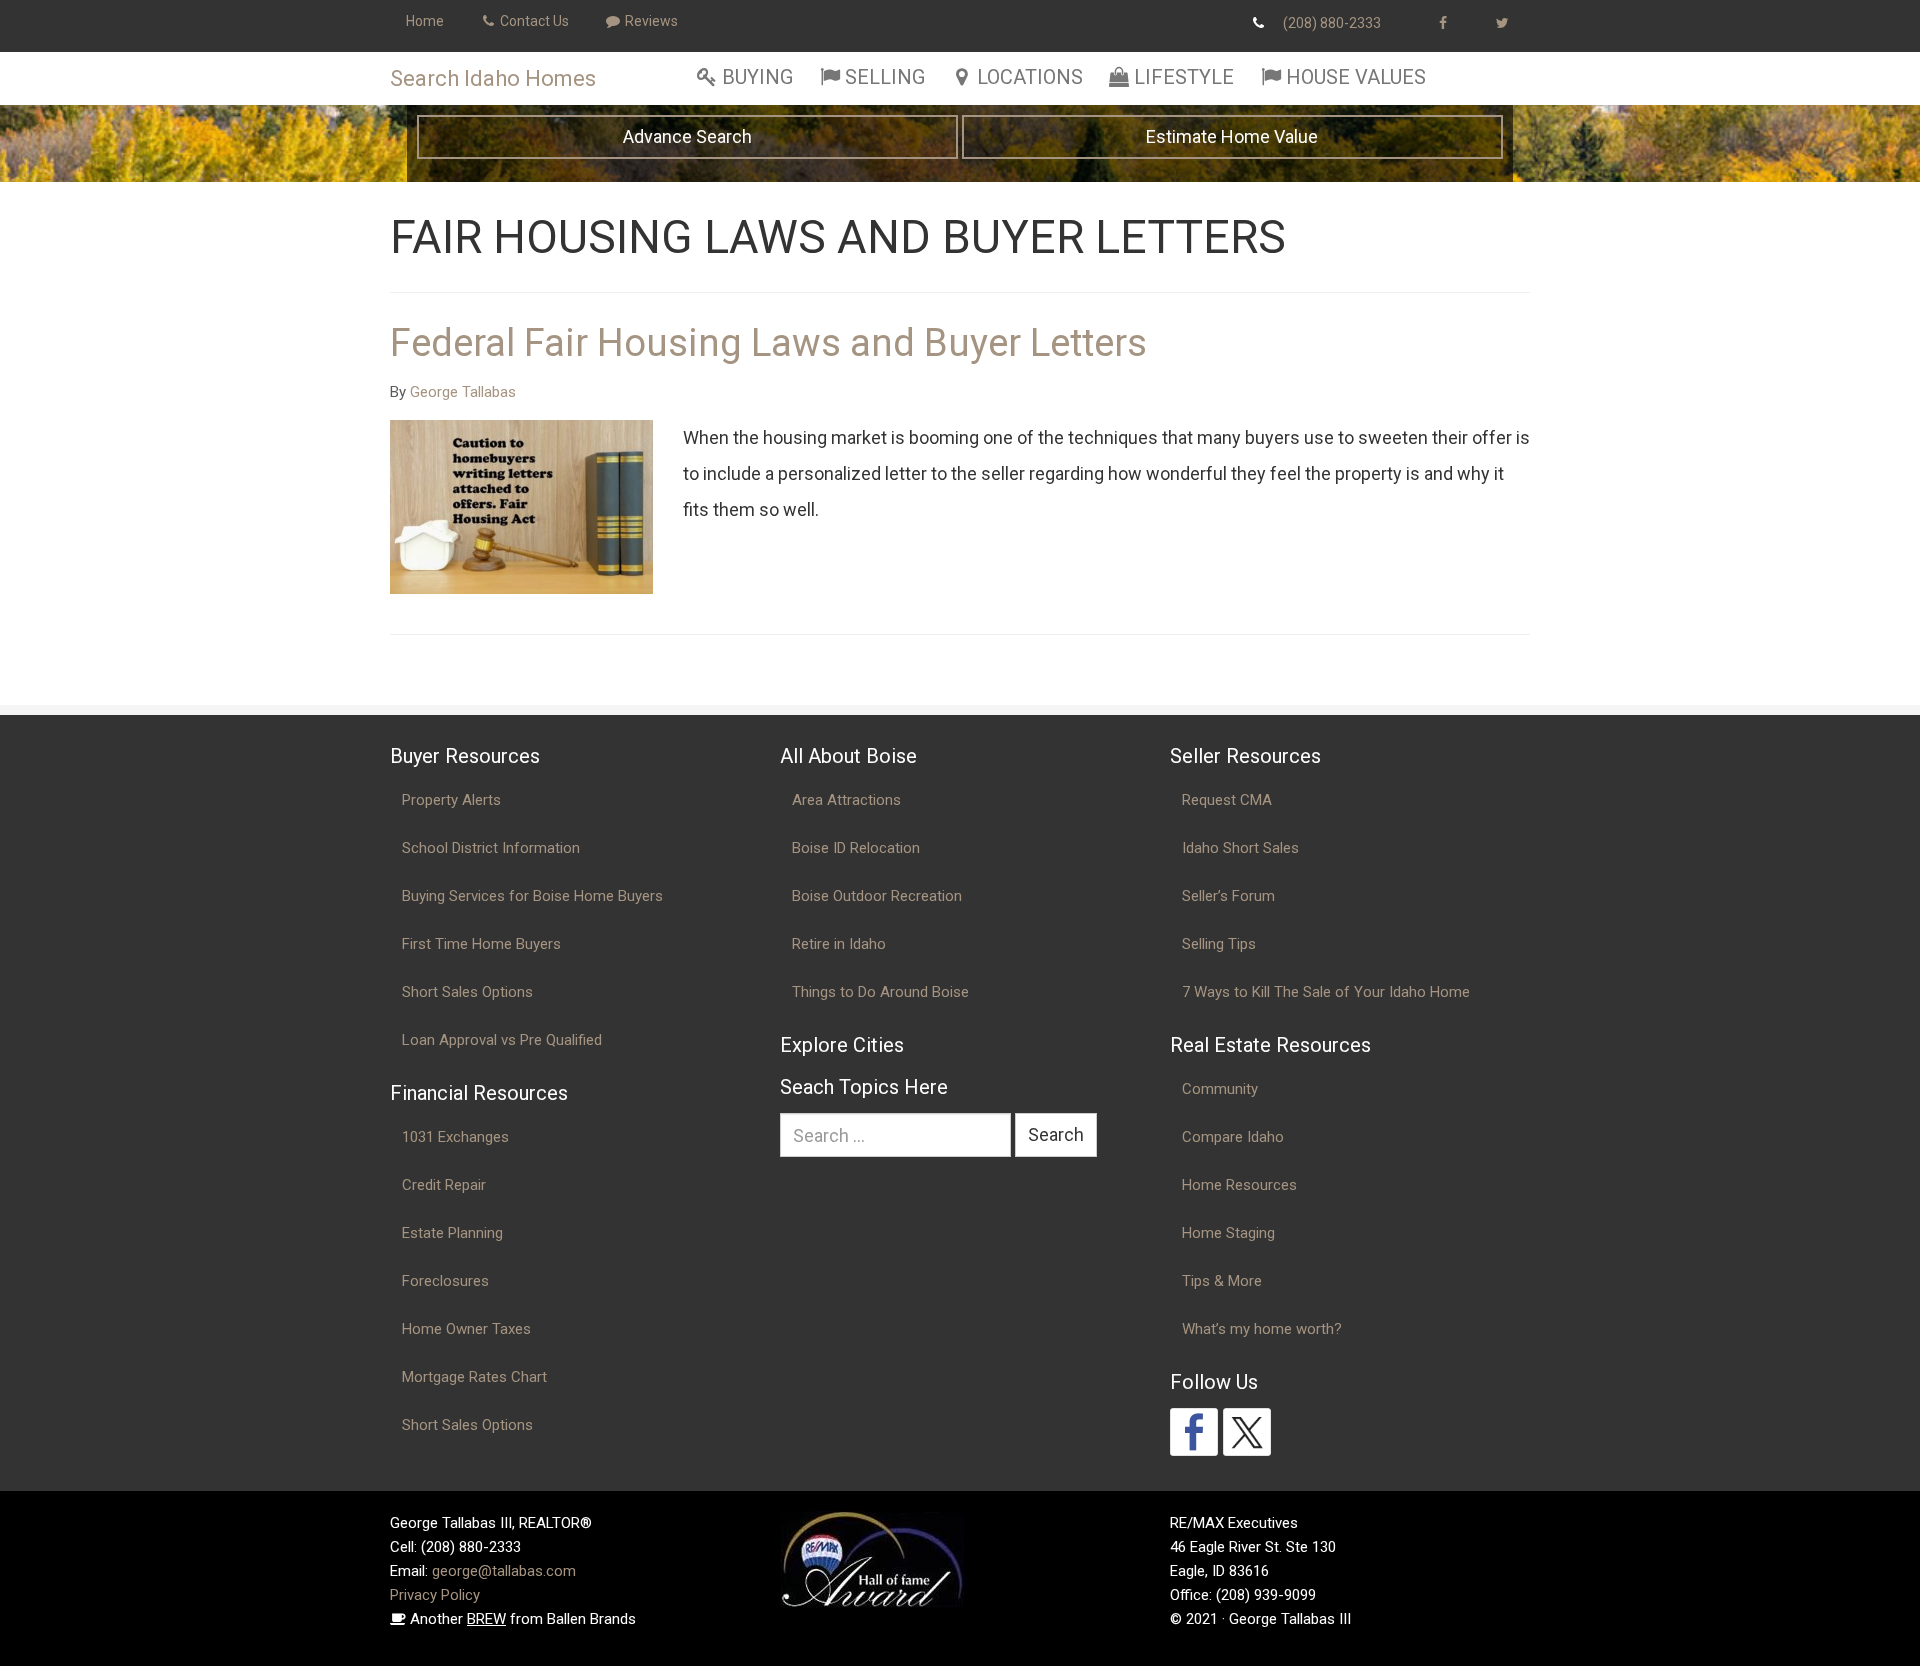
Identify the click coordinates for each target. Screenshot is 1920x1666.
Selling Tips (1219, 944)
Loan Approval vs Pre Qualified (502, 1040)
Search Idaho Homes (493, 78)
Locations (1030, 77)
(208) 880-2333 (1332, 23)
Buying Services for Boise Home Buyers (532, 896)
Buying (757, 77)
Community (1220, 1089)
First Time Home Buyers (481, 944)
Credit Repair (444, 1185)
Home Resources (1239, 1185)
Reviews (650, 21)
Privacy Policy (435, 1595)
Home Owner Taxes (466, 1329)
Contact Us (533, 21)
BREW (486, 1619)
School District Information (491, 848)
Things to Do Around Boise (880, 992)
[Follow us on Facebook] (1194, 1432)
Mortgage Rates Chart (474, 1377)
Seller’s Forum (1228, 896)
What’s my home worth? (1262, 1329)
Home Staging (1228, 1233)
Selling (885, 77)
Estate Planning (452, 1233)
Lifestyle (1184, 77)
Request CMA (1227, 800)
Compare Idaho (1233, 1137)
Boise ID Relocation (856, 848)
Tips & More (1222, 1281)
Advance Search (687, 136)
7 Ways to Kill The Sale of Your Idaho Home (1326, 992)
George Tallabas (463, 392)
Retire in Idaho (839, 944)
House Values (1356, 77)
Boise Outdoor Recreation (877, 896)
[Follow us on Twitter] (1247, 1432)
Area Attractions (846, 800)
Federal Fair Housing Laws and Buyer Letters (768, 343)
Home (425, 21)
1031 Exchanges (455, 1137)
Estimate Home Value (1232, 136)
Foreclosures (445, 1281)
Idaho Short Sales (1240, 848)
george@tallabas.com (504, 1571)
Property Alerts (451, 800)
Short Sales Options (467, 992)
